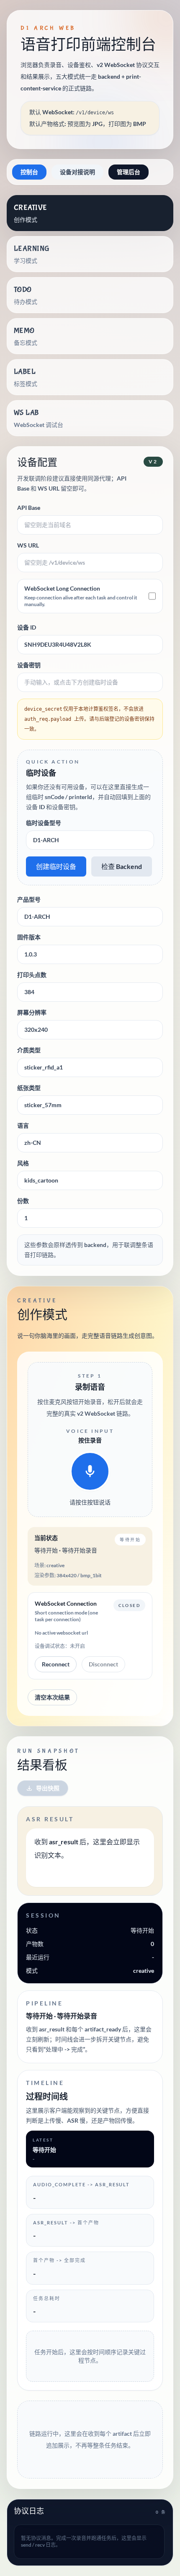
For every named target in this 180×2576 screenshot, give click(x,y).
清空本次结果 (52, 1697)
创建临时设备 (56, 866)
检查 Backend (122, 866)
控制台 (29, 172)
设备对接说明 (77, 172)
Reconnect (56, 1664)
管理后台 (129, 172)
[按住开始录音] (90, 1471)
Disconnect (103, 1664)
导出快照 (48, 1788)
